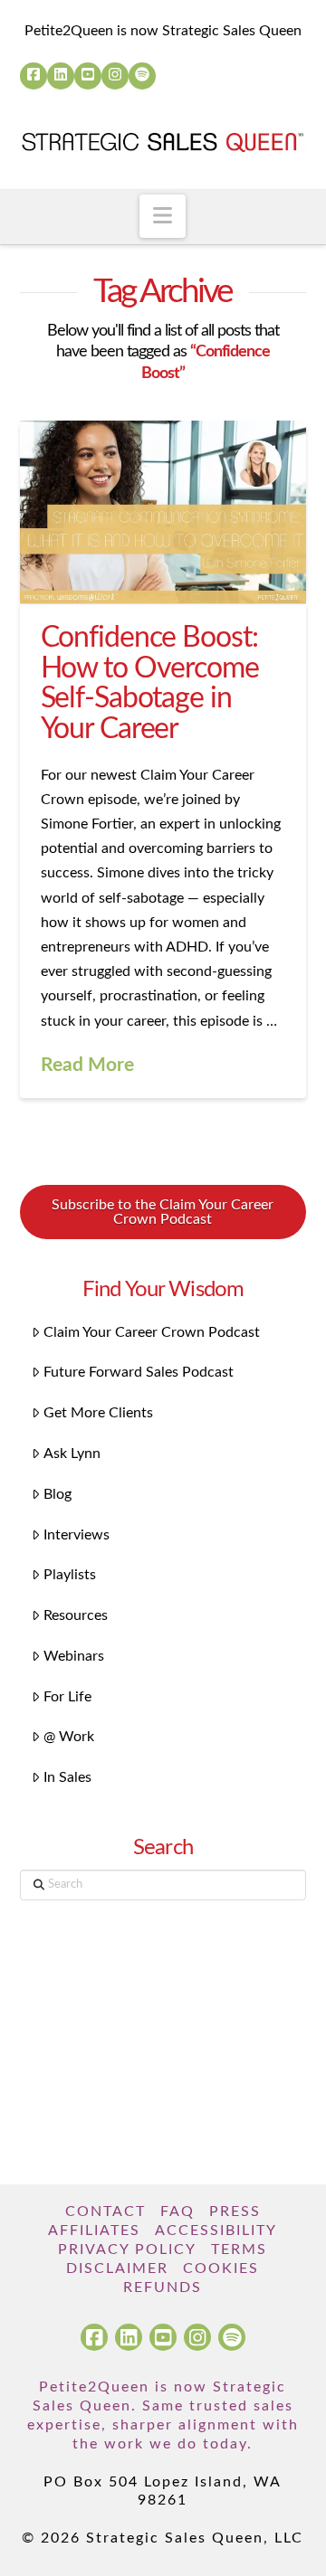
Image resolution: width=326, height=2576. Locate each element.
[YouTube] (88, 76)
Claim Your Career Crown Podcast (152, 1332)
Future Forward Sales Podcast (139, 1372)
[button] (163, 216)
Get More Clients (98, 1413)
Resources (76, 1615)
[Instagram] (115, 76)
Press (235, 2211)
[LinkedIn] (61, 76)
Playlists (70, 1575)
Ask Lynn (72, 1454)
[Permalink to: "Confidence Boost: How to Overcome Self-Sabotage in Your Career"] (163, 512)
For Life (67, 1697)
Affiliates (94, 2230)
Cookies (221, 2268)
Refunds (163, 2287)
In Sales (67, 1777)
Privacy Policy (127, 2249)
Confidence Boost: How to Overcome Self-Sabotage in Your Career (150, 683)
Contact (105, 2211)
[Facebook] (34, 76)
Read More (87, 1065)
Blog (58, 1494)
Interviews (77, 1535)
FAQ (177, 2211)
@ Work (69, 1737)
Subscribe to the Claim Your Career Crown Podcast (163, 1212)
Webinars (74, 1656)
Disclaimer (117, 2268)
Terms (239, 2249)
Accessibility (216, 2230)
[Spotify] (142, 76)
